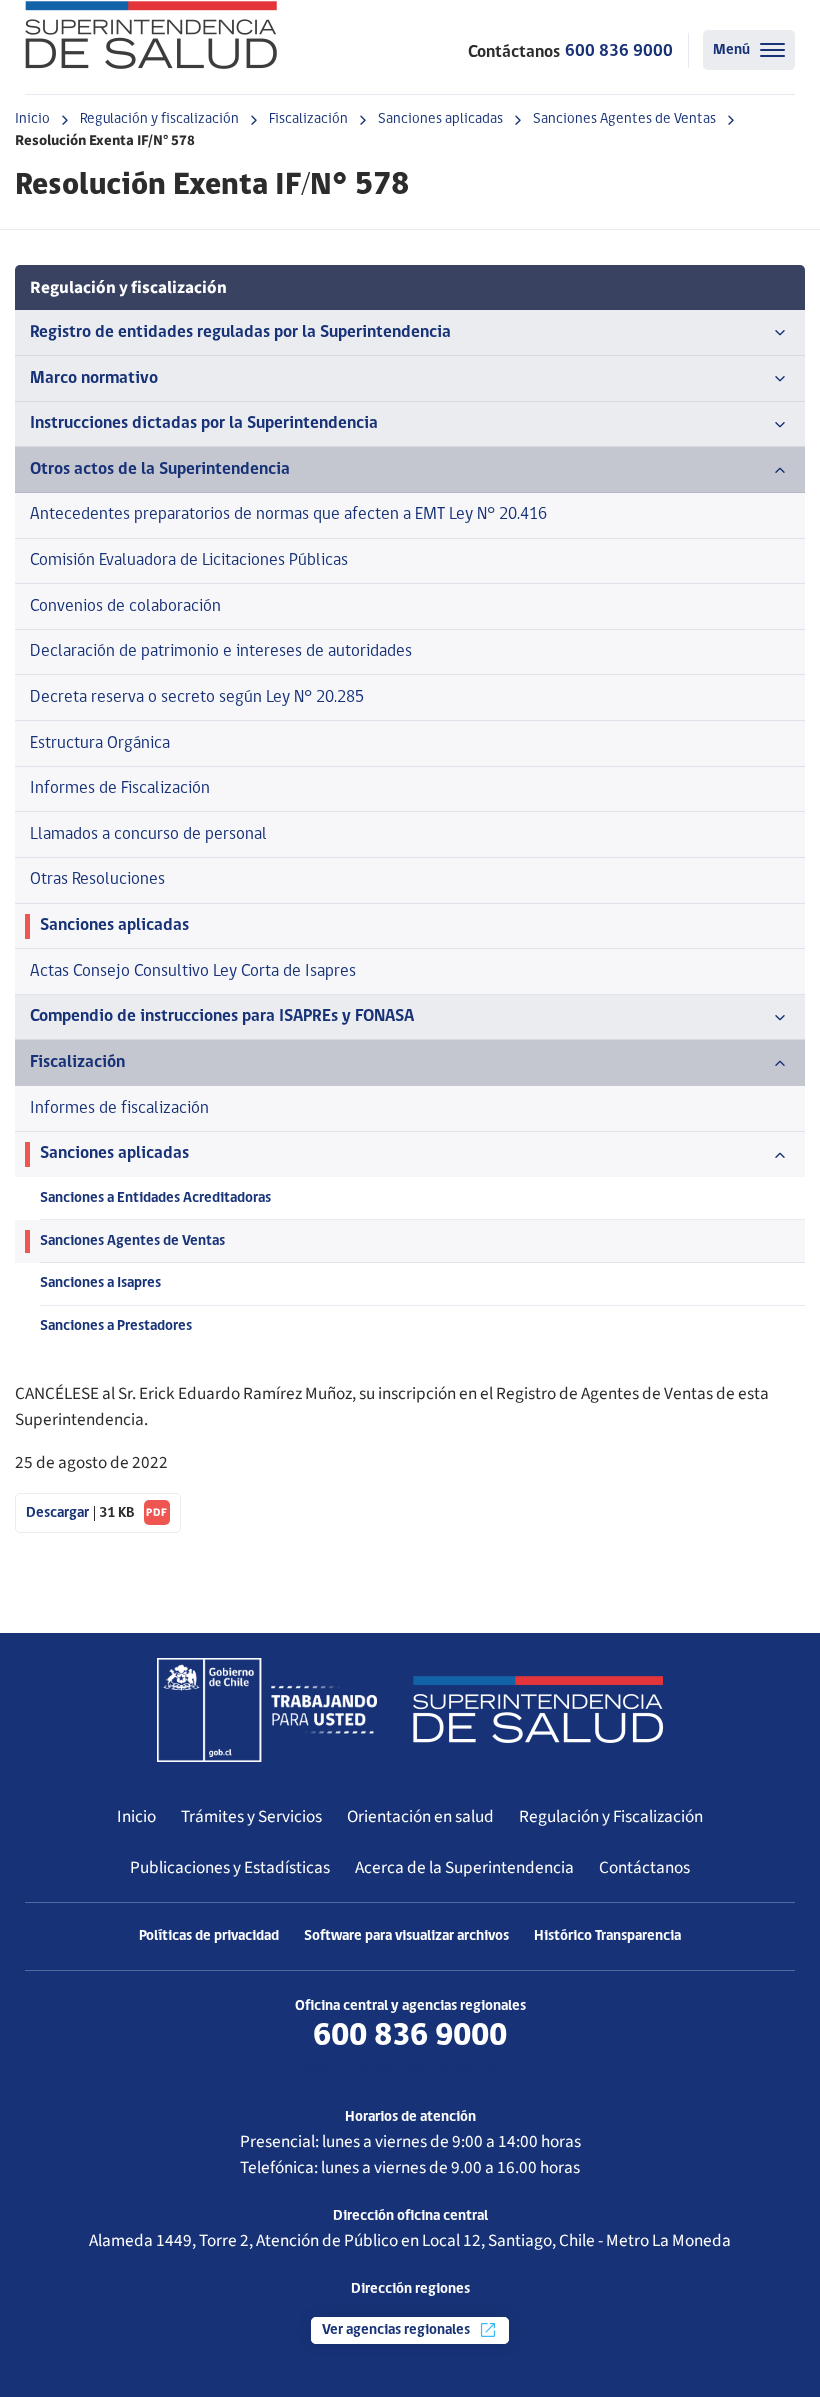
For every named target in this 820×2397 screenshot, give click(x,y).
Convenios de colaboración (125, 606)
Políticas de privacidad (209, 1936)
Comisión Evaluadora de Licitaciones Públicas (189, 560)
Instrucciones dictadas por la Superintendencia (204, 423)
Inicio (32, 119)
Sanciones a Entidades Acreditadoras (155, 1198)
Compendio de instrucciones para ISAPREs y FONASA (222, 1016)
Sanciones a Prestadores (116, 1326)
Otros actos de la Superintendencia (160, 469)
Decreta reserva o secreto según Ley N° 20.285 (197, 697)
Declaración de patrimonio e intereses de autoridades (221, 651)
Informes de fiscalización (119, 1108)
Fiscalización (308, 119)
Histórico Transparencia (607, 1936)
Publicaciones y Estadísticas (230, 1867)
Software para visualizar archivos (406, 1936)
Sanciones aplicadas (440, 119)
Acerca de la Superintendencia (464, 1867)
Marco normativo (94, 378)
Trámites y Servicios (251, 1816)
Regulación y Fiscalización (611, 1816)
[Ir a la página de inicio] (151, 35)
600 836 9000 (619, 51)
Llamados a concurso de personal (148, 834)
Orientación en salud (420, 1816)
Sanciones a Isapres (100, 1283)
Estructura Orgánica (100, 743)
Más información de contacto (410, 2068)
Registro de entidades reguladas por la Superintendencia (240, 332)
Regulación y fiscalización (159, 119)
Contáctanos (644, 1867)
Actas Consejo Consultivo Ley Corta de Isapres (193, 971)
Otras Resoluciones (97, 879)
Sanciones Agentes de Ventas (624, 119)
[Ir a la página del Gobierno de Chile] (267, 1710)
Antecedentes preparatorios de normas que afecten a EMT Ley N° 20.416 (288, 514)
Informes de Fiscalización (120, 788)
